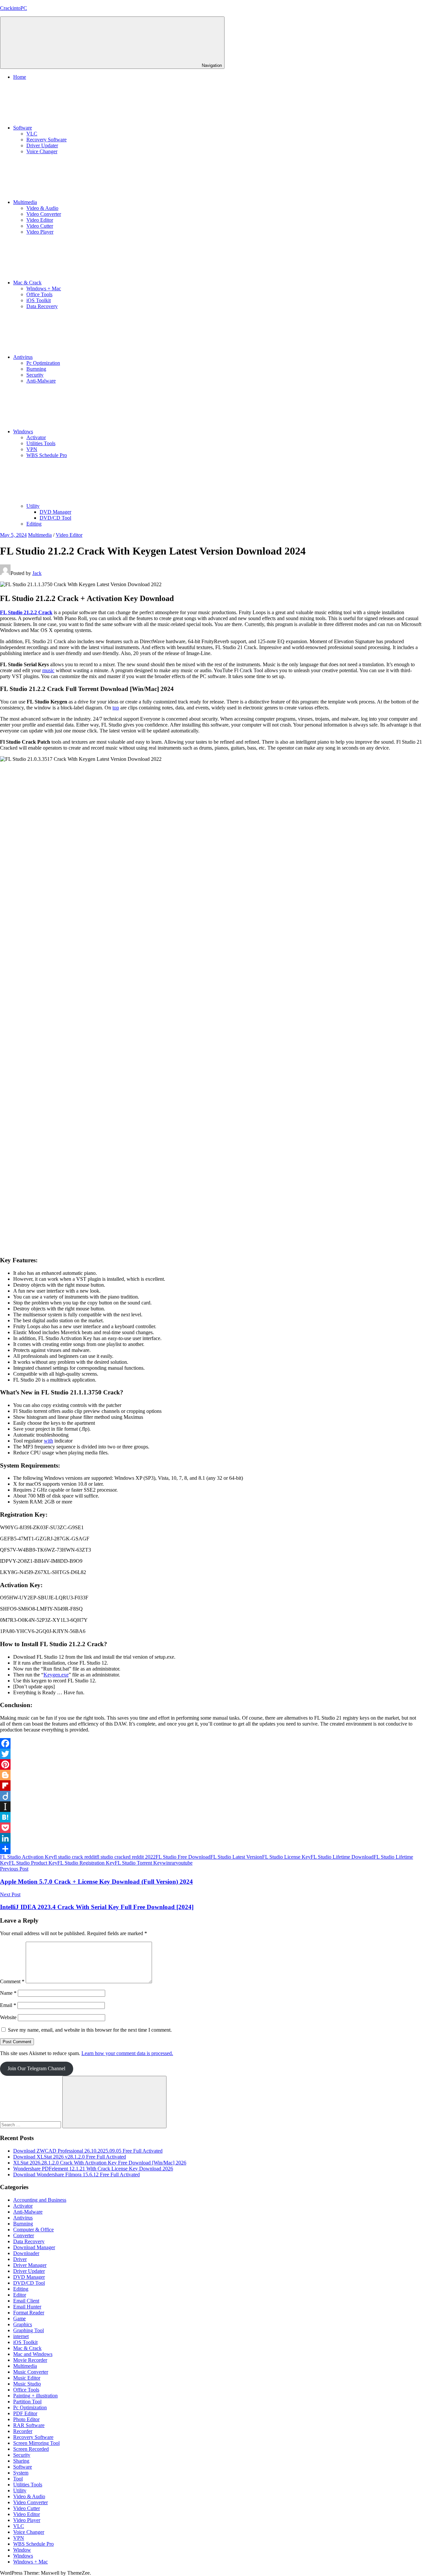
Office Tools (39, 294)
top (116, 708)
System (21, 2473)
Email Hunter (27, 2307)
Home (20, 77)
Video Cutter (40, 226)
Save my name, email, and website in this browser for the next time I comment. (90, 2030)
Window (22, 2550)
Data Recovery (42, 306)
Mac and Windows (33, 2354)
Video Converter (44, 214)
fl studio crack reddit (75, 1857)
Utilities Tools (41, 443)
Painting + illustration (35, 2396)
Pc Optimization (43, 363)
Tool (18, 2479)
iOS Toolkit (39, 300)
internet (21, 2336)
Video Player (40, 232)
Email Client (26, 2301)
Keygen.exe (56, 1675)
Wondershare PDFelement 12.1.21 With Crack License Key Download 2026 (93, 2169)
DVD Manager (55, 512)
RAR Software (29, 2425)
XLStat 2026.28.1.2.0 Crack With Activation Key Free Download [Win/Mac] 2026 (100, 2163)
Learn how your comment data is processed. (127, 2053)
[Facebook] (211, 1743)
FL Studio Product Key (33, 1863)
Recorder (23, 2431)
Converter (24, 2235)
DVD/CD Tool (55, 518)
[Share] (211, 1849)
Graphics (23, 2324)
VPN (32, 449)
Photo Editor (26, 2419)
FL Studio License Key (286, 1857)
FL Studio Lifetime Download (342, 1857)
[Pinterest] (211, 1764)
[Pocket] (211, 1828)
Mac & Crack (27, 283)
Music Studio (27, 2384)
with (48, 1441)
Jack (37, 573)
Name (8, 1993)
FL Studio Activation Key (27, 1857)
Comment (12, 1981)
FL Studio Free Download (183, 1857)
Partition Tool (27, 2402)
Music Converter (31, 2372)
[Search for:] (31, 2124)
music (48, 670)
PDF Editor (25, 2413)
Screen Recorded (31, 2449)
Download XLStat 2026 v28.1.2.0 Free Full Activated (70, 2157)
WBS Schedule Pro (47, 455)
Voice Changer (42, 151)
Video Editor (40, 220)
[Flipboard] (211, 1786)
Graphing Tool (29, 2330)
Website (8, 2017)
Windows (23, 431)
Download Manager (34, 2247)
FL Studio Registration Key (86, 1863)
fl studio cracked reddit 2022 (126, 1857)
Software (23, 128)
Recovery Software (46, 140)
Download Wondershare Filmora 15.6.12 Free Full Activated (76, 2175)
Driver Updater (42, 145)
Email (8, 2005)
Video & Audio (42, 208)
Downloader (26, 2253)
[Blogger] (211, 1775)
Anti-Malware (41, 381)
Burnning (36, 369)
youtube (184, 1863)
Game (19, 2318)
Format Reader (29, 2313)
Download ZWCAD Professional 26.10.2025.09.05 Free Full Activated (88, 2151)
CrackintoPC (14, 8)
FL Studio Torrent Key (138, 1863)
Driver (20, 2259)
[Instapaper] (211, 1807)
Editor (20, 2295)
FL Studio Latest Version (236, 1857)
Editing (34, 524)
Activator (36, 437)
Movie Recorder (30, 2360)
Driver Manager (30, 2265)
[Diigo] (211, 1796)
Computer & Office (33, 2230)
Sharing (21, 2461)
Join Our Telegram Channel (36, 2068)
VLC (32, 134)
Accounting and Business (40, 2200)
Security (35, 375)
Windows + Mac (44, 288)
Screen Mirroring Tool (36, 2443)
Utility (33, 506)
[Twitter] (211, 1754)
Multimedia (25, 202)
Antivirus (23, 357)
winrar (169, 1863)
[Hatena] (211, 1817)
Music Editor (27, 2378)
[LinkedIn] (211, 1838)
